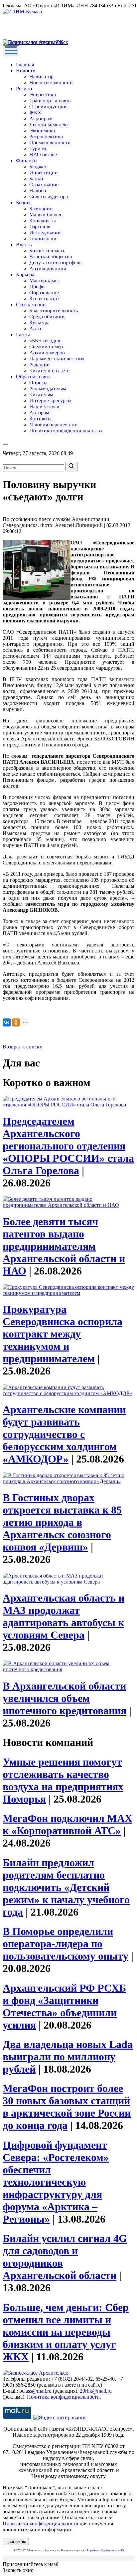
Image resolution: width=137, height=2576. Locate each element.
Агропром (41, 119)
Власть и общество (51, 257)
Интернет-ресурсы (50, 401)
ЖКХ (35, 113)
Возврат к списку (22, 1047)
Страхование (44, 185)
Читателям (41, 395)
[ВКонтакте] (7, 1022)
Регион (24, 89)
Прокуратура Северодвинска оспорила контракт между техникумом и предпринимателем (63, 1334)
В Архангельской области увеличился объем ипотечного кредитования (65, 1698)
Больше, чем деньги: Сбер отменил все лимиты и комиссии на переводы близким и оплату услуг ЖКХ (66, 2332)
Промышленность (50, 143)
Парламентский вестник (57, 359)
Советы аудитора (49, 197)
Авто (35, 329)
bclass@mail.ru (35, 2391)
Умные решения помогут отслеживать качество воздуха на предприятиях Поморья (63, 1780)
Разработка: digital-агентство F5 (105, 2550)
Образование (44, 293)
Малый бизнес (46, 215)
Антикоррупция (48, 269)
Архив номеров (47, 353)
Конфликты (43, 221)
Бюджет (38, 167)
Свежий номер (46, 347)
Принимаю (16, 2541)
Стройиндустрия (48, 107)
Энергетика (43, 95)
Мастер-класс (45, 281)
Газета (23, 335)
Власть (24, 245)
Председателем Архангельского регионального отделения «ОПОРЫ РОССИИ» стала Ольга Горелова (68, 1146)
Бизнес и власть (47, 251)
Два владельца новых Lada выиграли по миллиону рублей (68, 2057)
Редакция (40, 365)
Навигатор (41, 77)
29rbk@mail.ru (96, 2391)
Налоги (38, 191)
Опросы (38, 383)
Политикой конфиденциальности (41, 2523)
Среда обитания (47, 317)
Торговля (40, 227)
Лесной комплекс (49, 125)
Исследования (45, 233)
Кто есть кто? (44, 299)
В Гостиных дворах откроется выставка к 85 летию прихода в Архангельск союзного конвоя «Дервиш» (62, 1522)
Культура (39, 323)
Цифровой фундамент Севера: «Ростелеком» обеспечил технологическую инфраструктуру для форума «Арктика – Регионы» (56, 2182)
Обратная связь (33, 377)
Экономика (42, 131)
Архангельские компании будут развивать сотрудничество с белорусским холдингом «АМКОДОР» (64, 1434)
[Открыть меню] (11, 51)
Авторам (39, 413)
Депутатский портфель (55, 263)
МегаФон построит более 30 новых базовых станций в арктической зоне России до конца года (67, 2107)
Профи (37, 287)
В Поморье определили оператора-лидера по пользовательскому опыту (66, 1944)
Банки (36, 179)
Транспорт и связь (50, 101)
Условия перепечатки (54, 425)
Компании (41, 209)
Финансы (27, 161)
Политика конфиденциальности (66, 431)
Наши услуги (44, 407)
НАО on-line (43, 155)
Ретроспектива (46, 137)
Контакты (40, 419)
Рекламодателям (48, 389)
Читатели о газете (49, 371)
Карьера (25, 275)
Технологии (43, 239)
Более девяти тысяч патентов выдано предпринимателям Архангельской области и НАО (64, 1246)
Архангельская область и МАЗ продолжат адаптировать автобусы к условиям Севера (64, 1616)
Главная (25, 65)
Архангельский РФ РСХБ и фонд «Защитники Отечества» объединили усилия (64, 2006)
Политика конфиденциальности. (64, 2397)
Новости (26, 71)
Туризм (38, 149)
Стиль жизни (31, 305)
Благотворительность (54, 311)
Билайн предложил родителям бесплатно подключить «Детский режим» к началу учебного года (66, 1887)
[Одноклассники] (16, 1022)
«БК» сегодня (45, 341)
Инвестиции (44, 173)
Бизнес (24, 203)
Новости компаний (51, 83)
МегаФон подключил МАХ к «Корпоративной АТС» (68, 1824)
